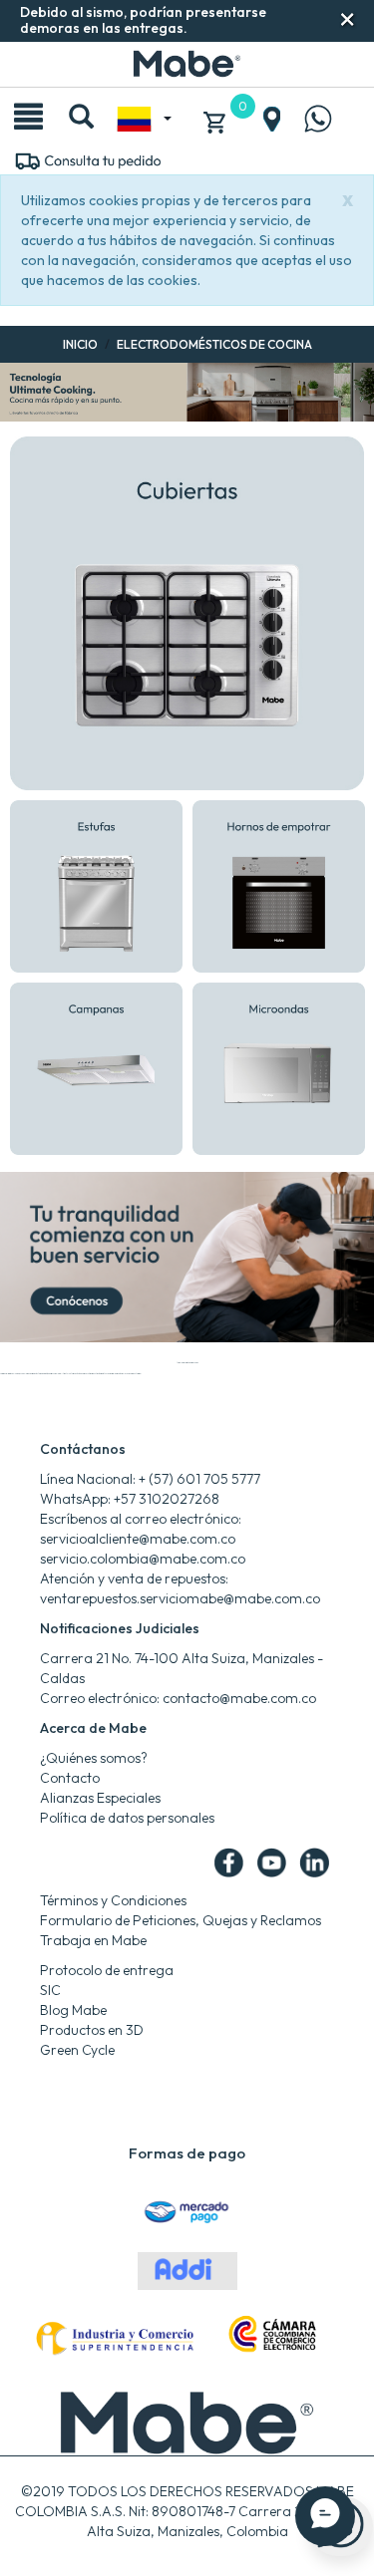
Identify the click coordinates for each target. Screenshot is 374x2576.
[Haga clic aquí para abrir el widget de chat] (325, 2516)
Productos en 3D (92, 2030)
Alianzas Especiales (100, 1798)
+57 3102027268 (167, 1499)
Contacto (70, 1778)
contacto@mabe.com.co (239, 1698)
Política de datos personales (127, 1818)
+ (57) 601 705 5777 (199, 1479)
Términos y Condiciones (113, 1900)
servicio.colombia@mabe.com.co (143, 1559)
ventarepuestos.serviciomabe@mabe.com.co (180, 1598)
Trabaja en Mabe (93, 1940)
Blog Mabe (73, 2010)
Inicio (80, 344)
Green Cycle (77, 2050)
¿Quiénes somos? (94, 1758)
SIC (50, 1990)
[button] (348, 19)
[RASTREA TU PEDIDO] (87, 159)
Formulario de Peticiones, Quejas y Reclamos (181, 1920)
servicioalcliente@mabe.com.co (138, 1539)
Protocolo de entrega (107, 1970)
